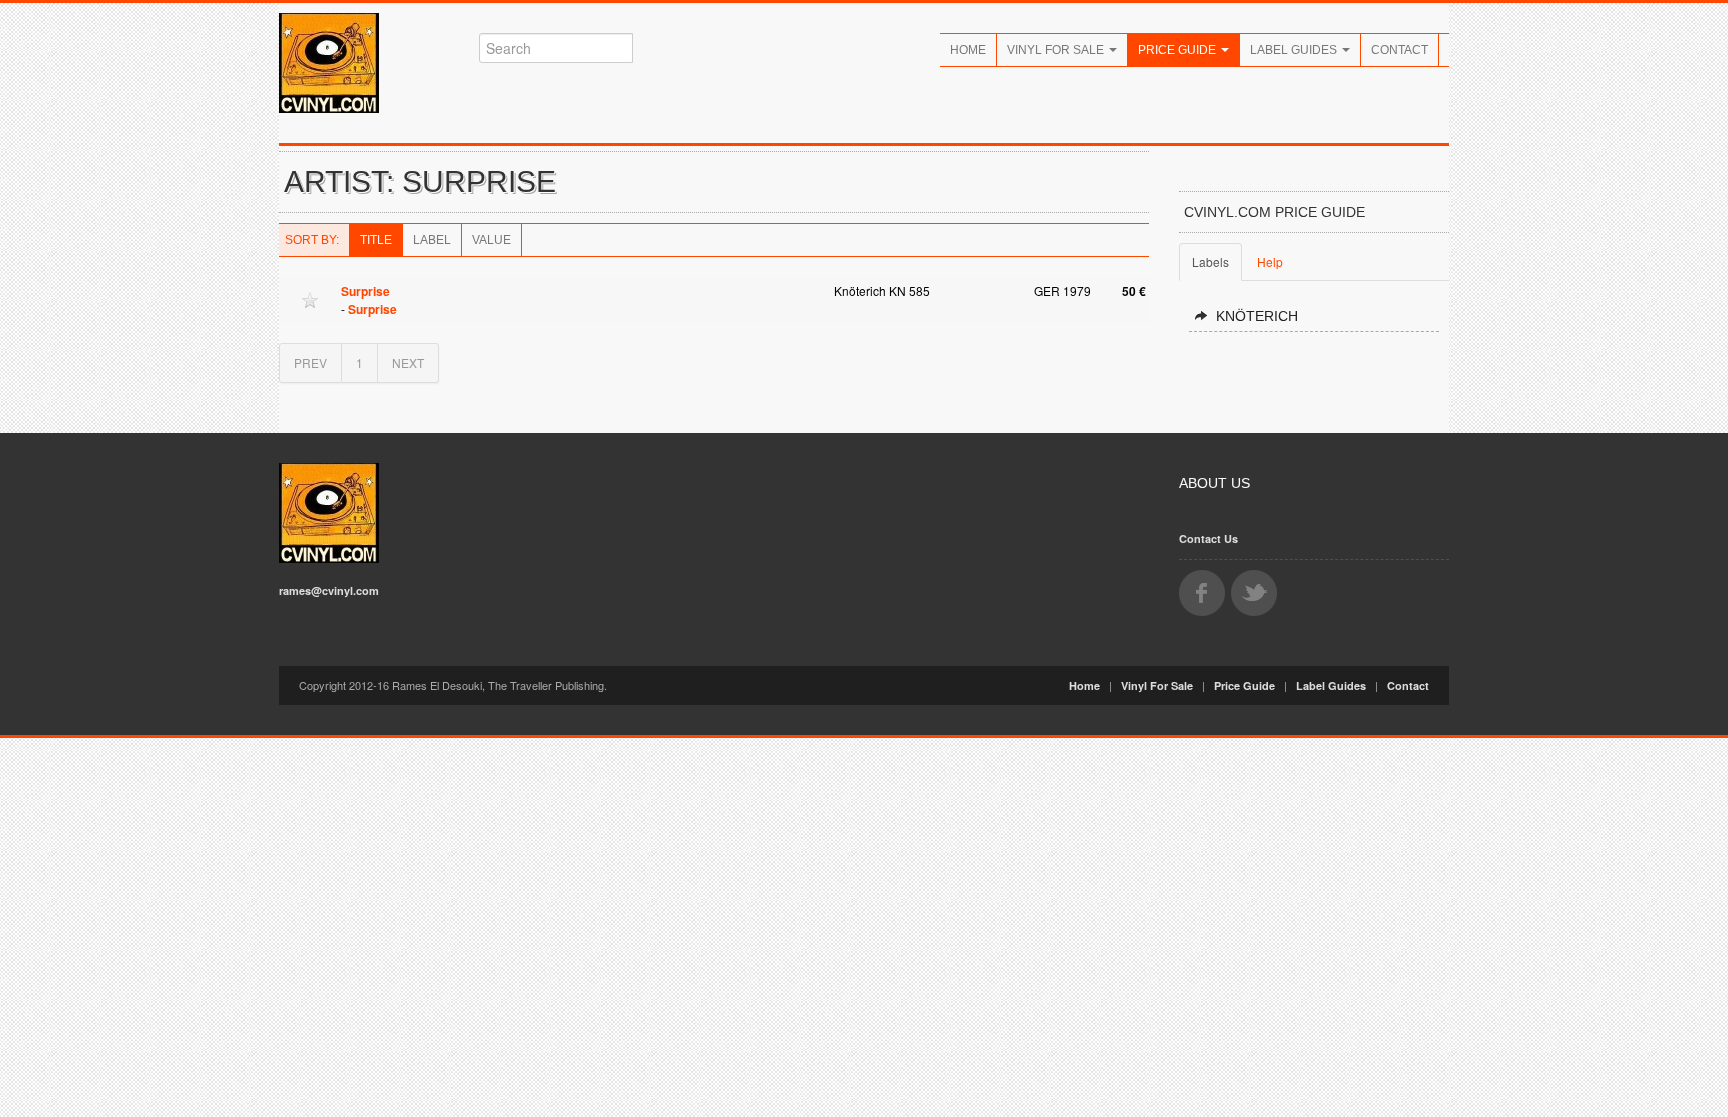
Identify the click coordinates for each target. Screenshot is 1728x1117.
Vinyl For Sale (1057, 50)
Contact (1399, 50)
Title (376, 240)
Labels (1210, 261)
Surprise (365, 291)
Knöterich (1257, 316)
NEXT (408, 362)
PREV (310, 362)
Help (1270, 261)
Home (968, 50)
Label (432, 240)
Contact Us (1208, 538)
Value (491, 240)
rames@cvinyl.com (329, 590)
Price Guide (1178, 50)
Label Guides (1295, 50)
